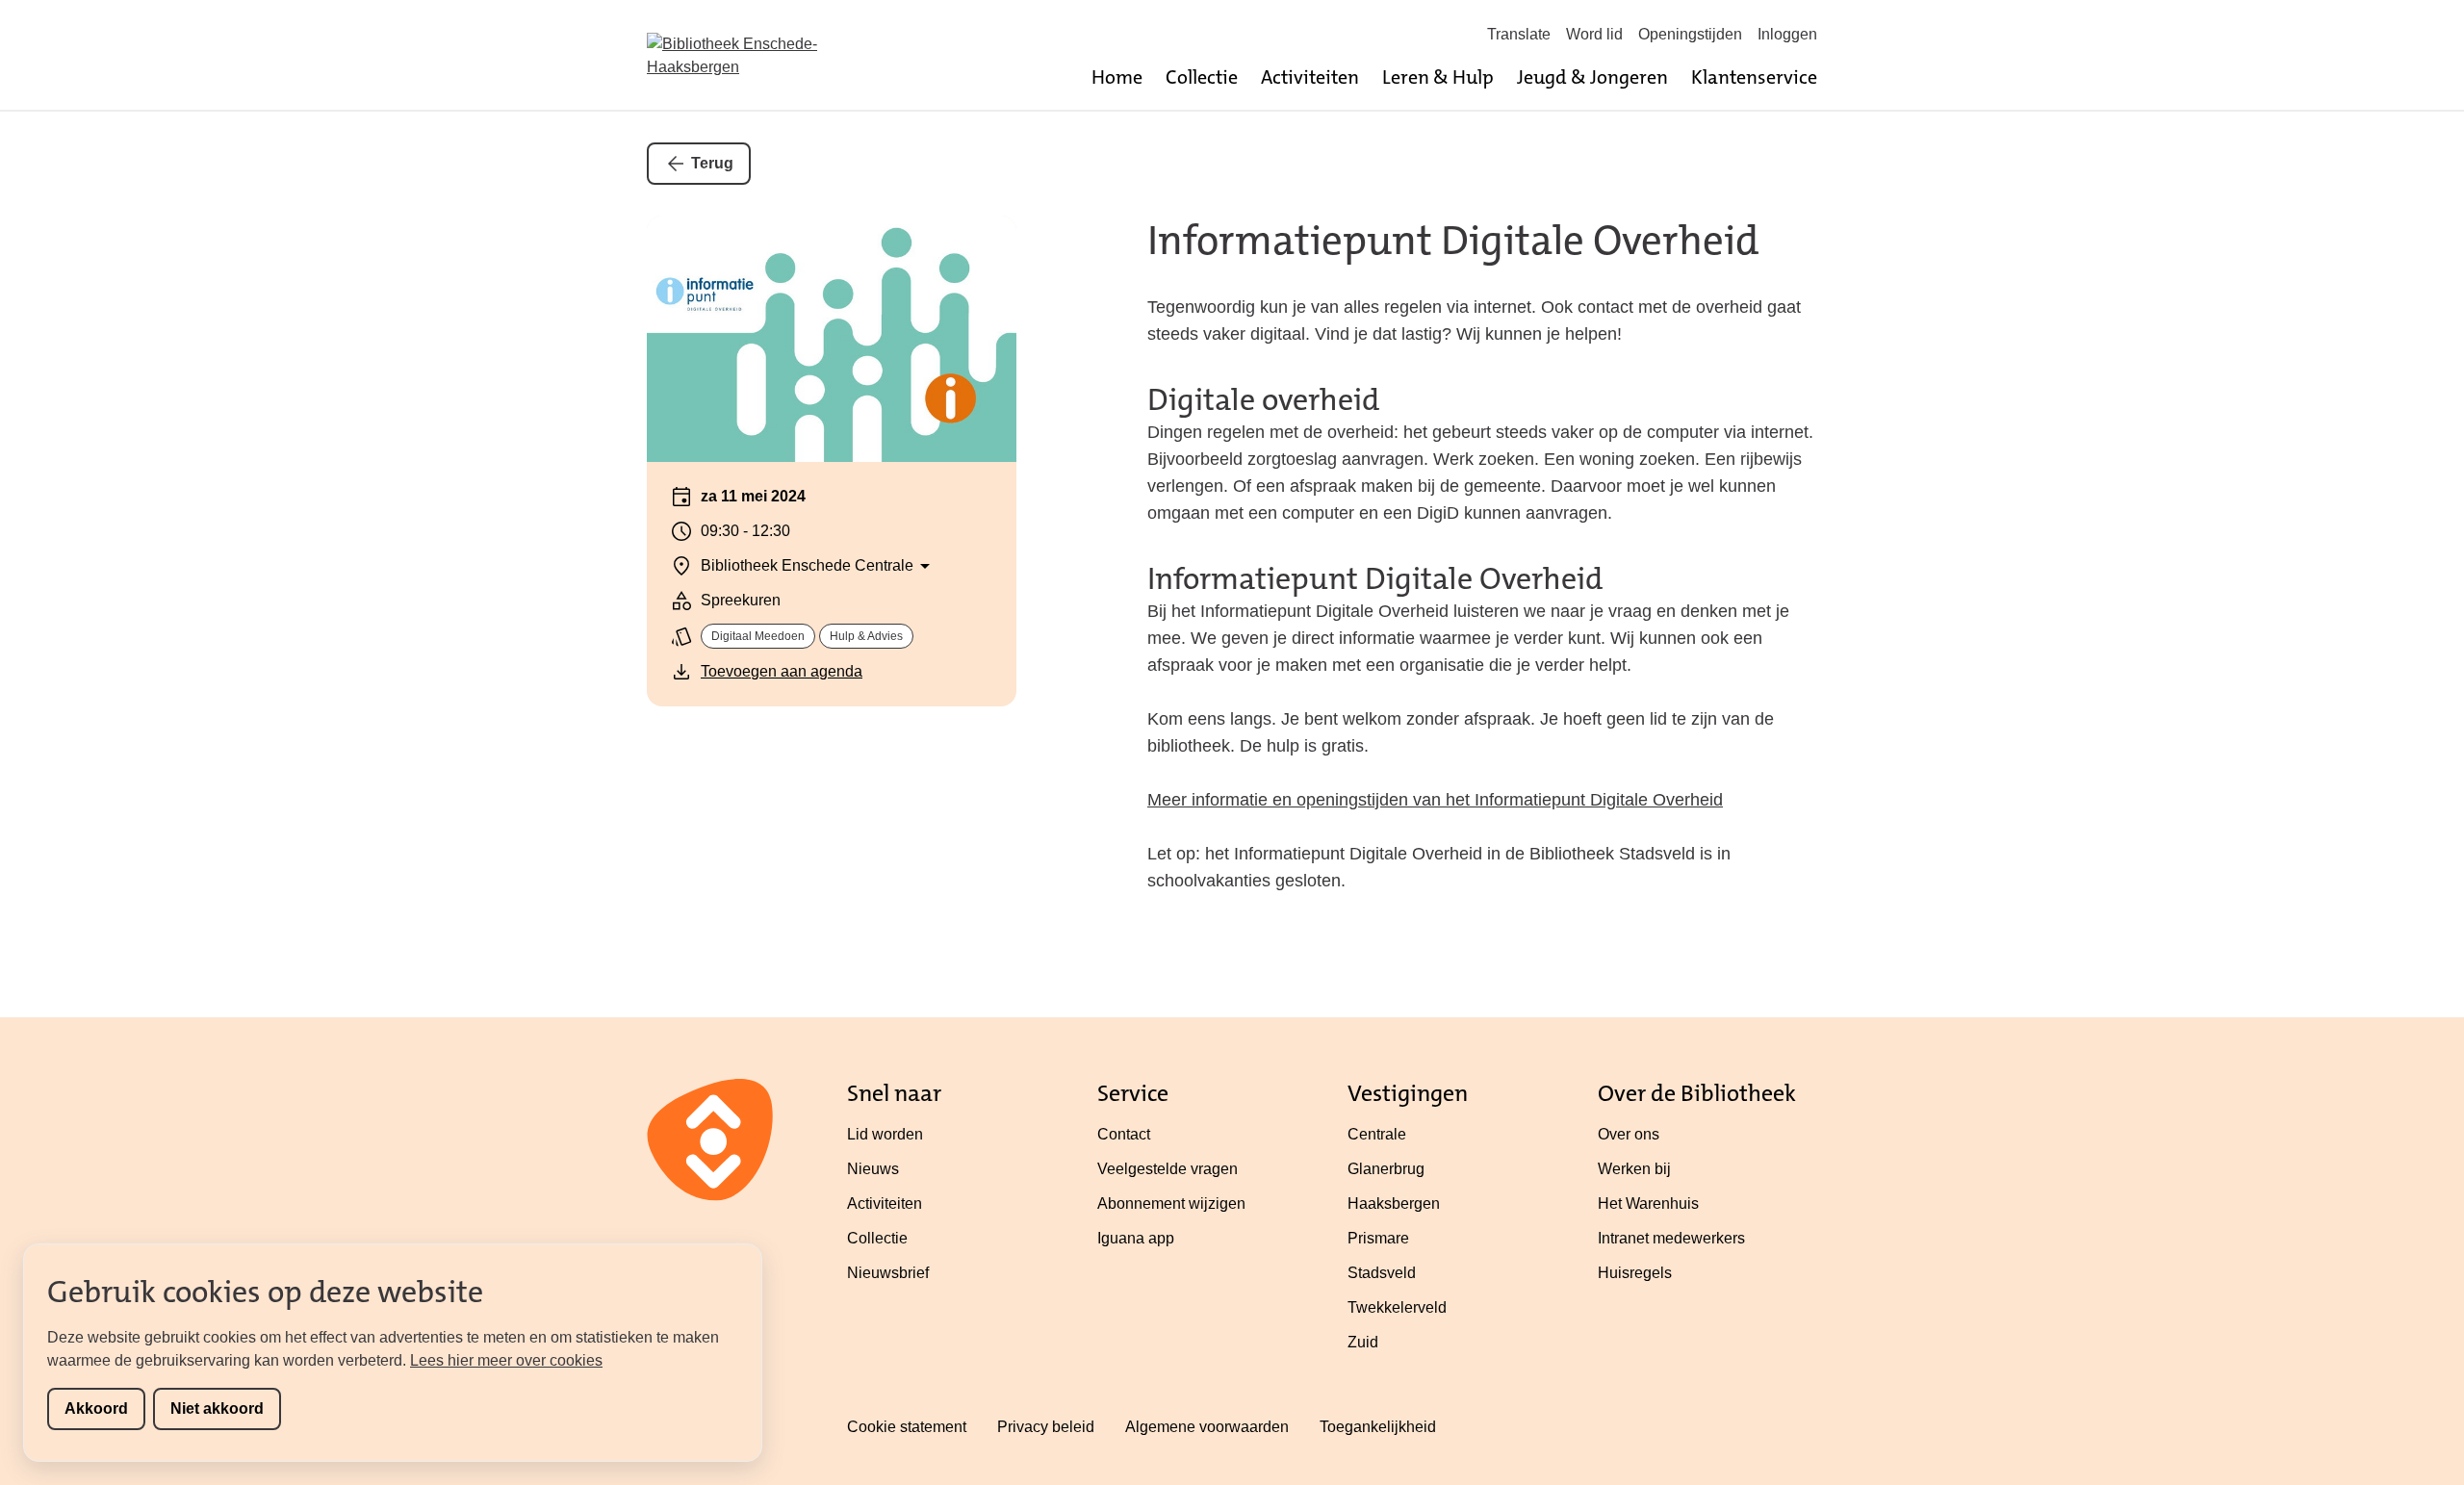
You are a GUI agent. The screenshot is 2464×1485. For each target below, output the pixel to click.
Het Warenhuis (1648, 1203)
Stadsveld (1382, 1273)
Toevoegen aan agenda (782, 671)
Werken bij (1634, 1169)
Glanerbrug (1386, 1169)
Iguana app (1136, 1238)
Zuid (1363, 1342)
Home (1117, 77)
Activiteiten (1310, 77)
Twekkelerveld (1397, 1307)
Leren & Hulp (1438, 77)
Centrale (1377, 1134)
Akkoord (96, 1408)
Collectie (1202, 77)
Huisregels (1635, 1273)
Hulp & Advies (866, 636)
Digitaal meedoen (758, 636)
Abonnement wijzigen (1171, 1203)
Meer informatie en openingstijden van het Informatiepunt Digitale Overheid (1435, 800)
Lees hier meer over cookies (506, 1360)
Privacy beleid (1046, 1427)
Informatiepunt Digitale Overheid (1453, 241)
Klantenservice (1754, 77)
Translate (1519, 34)
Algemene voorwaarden (1207, 1427)
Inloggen (1787, 34)
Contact (1124, 1134)
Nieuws (873, 1169)
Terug (712, 163)
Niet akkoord (217, 1408)
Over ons (1629, 1134)
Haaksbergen (1394, 1203)
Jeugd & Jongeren (1592, 77)
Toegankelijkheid (1378, 1427)
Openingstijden (1690, 34)
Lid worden (885, 1134)
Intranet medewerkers (1671, 1238)
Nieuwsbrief (888, 1273)
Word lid (1594, 34)
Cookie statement (907, 1427)
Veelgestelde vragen (1168, 1169)
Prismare (1378, 1238)
